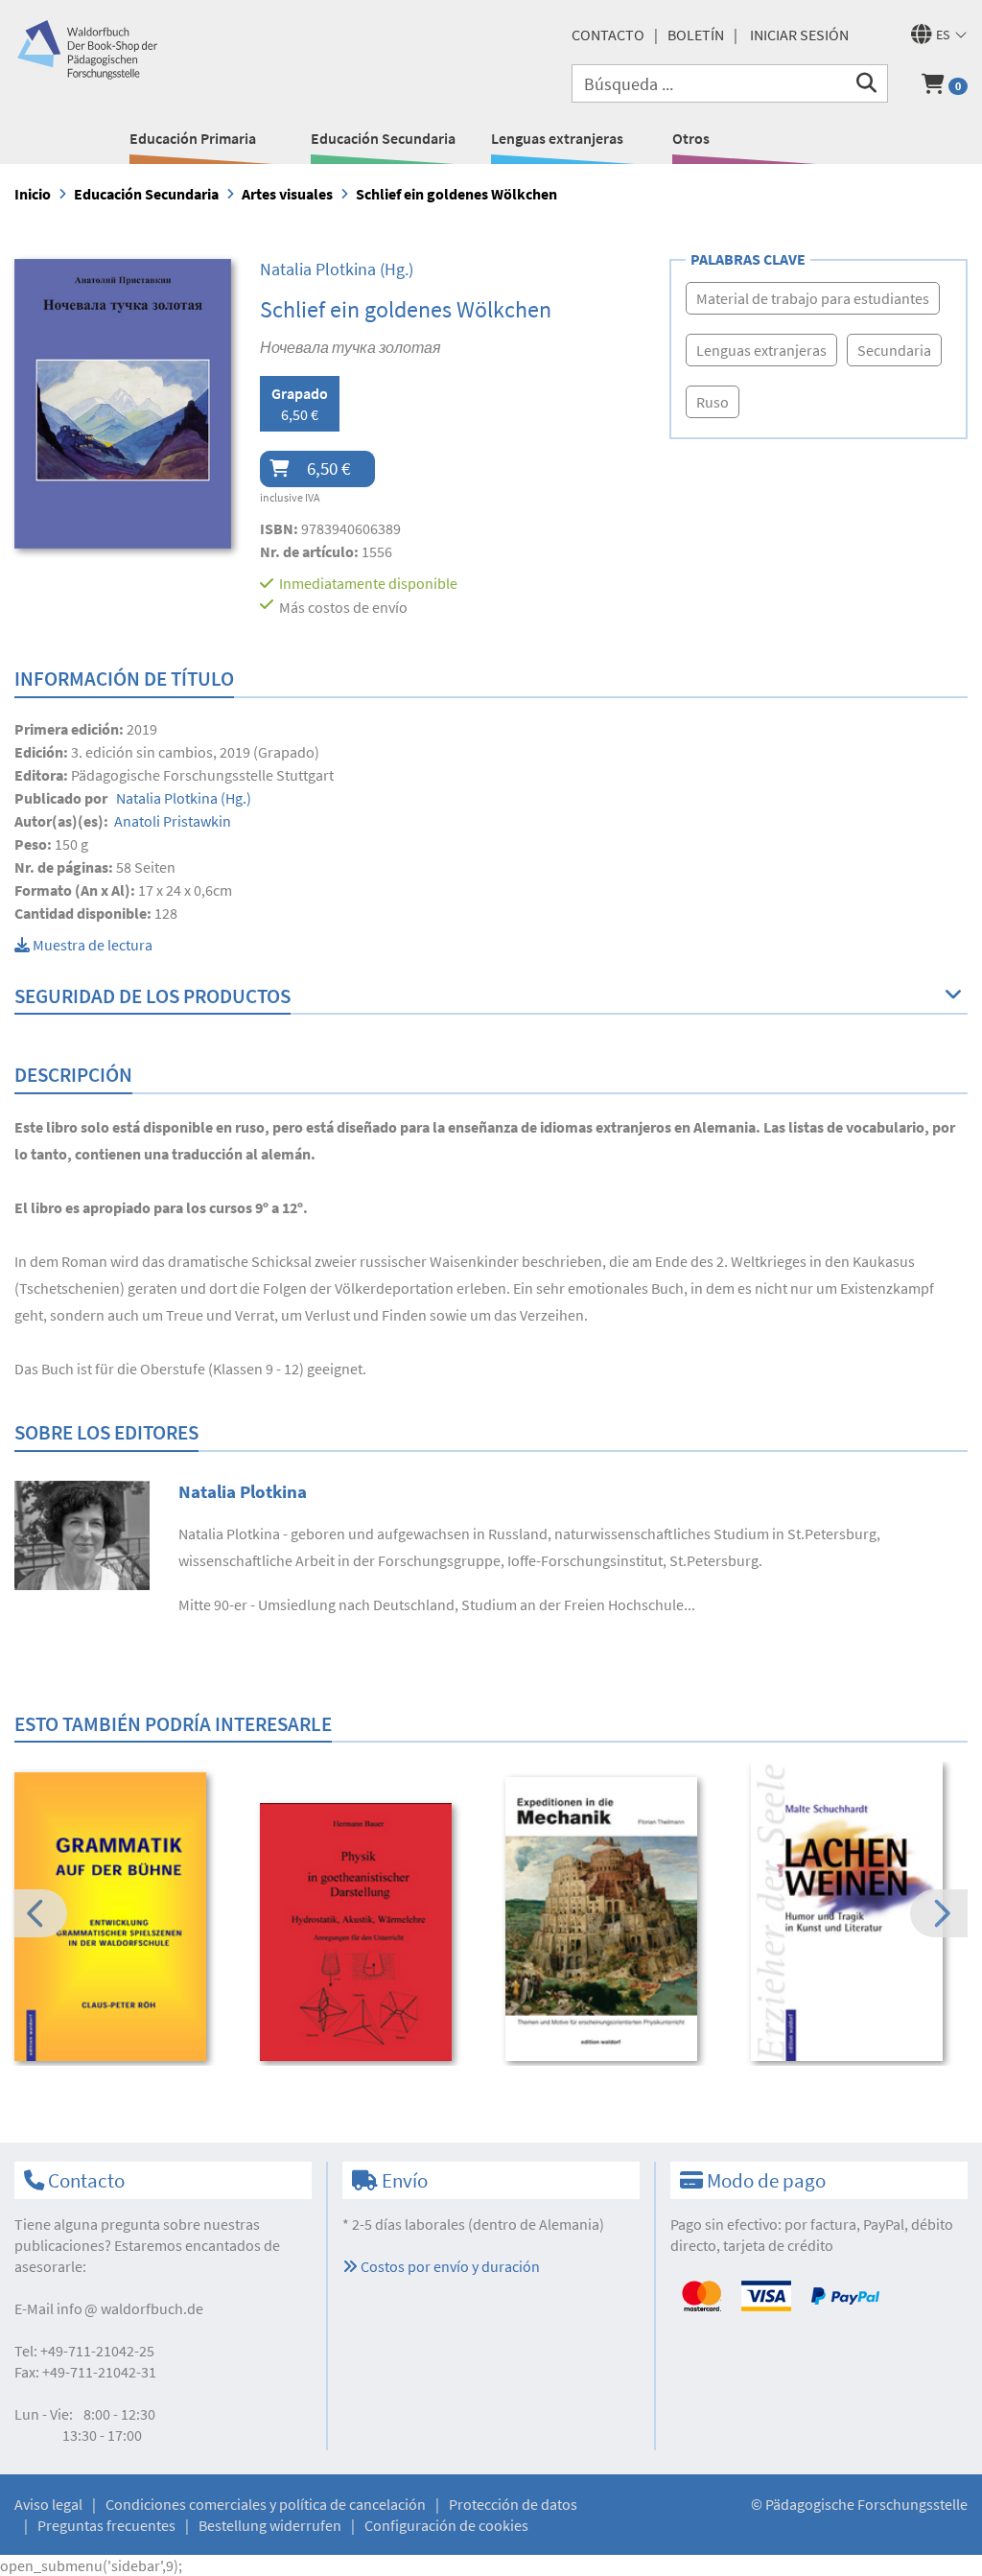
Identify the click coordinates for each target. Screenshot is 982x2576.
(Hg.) (337, 269)
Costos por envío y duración (449, 2266)
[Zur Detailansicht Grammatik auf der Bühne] (124, 1917)
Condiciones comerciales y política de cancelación (266, 2504)
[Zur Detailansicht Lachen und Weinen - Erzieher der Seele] (861, 1911)
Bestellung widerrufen (270, 2525)
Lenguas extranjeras (557, 138)
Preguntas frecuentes (106, 2525)
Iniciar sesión (799, 35)
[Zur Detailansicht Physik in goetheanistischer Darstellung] (370, 1932)
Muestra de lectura (91, 945)
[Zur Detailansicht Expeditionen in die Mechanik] (615, 1919)
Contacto (608, 35)
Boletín (696, 35)
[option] (124, 1919)
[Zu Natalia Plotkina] (82, 1534)
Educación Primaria (193, 138)
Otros (691, 138)
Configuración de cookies (446, 2525)
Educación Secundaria (383, 138)
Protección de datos (513, 2504)
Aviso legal (48, 2504)
